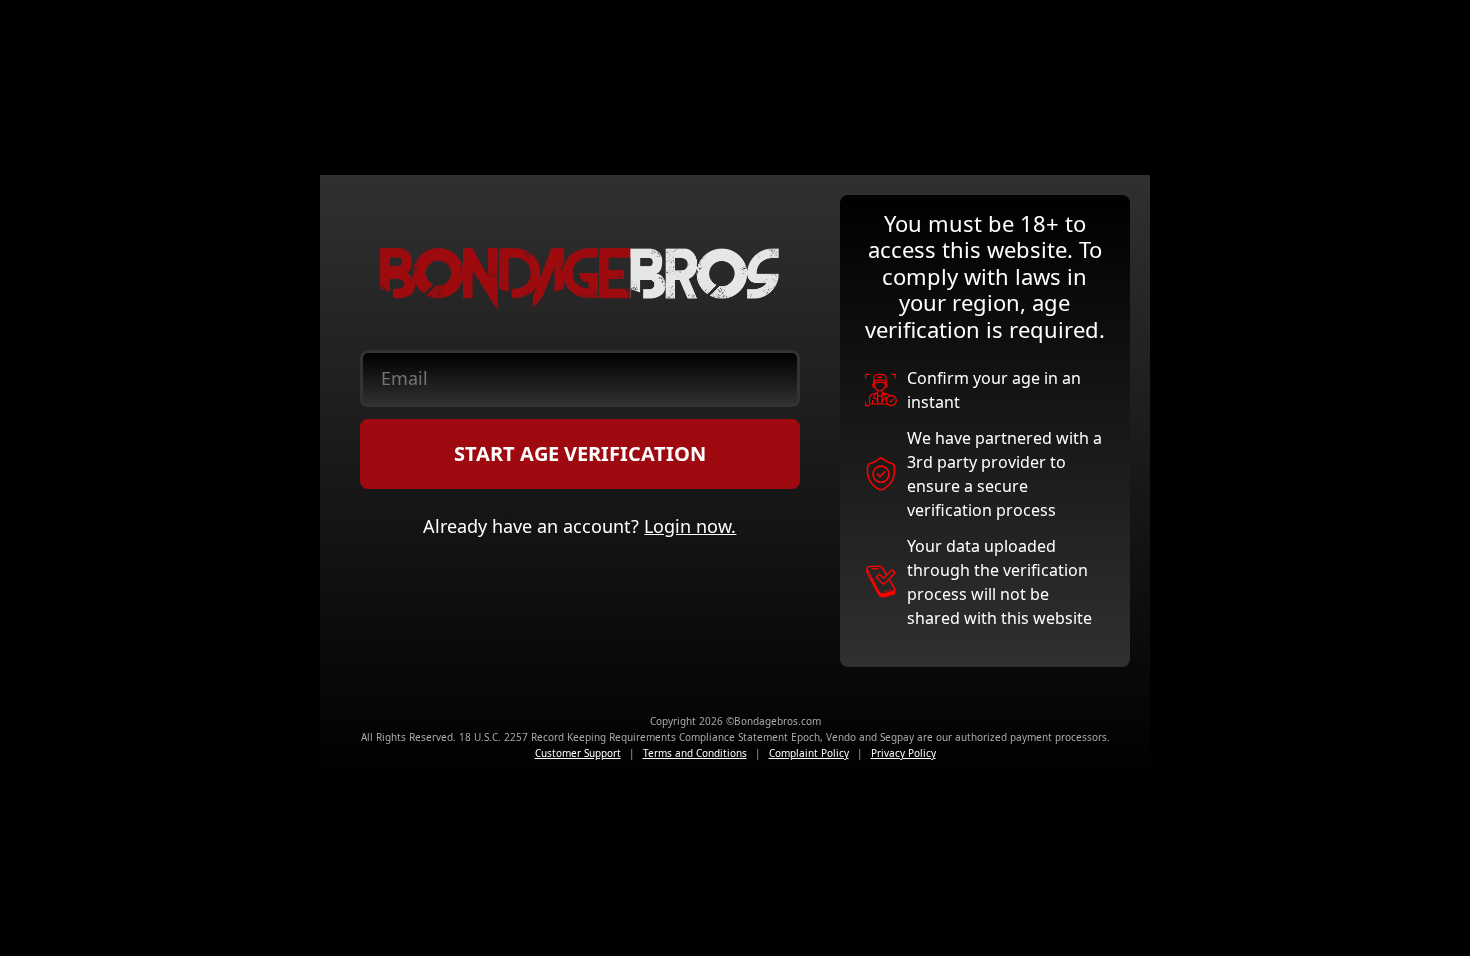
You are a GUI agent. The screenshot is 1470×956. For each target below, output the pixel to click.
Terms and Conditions (695, 753)
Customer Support (578, 753)
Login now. (690, 526)
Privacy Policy (903, 753)
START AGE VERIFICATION (580, 453)
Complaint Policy (809, 753)
